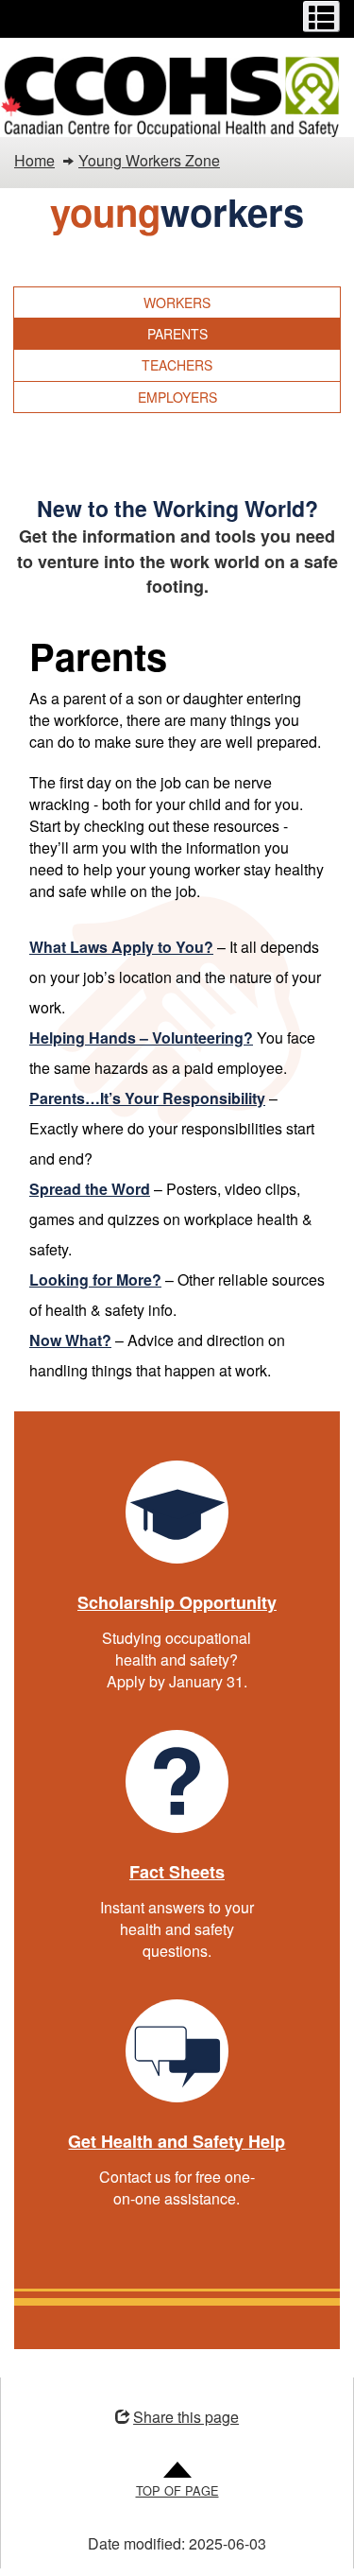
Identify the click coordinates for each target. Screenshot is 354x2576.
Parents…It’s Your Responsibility (147, 1098)
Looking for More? (95, 1279)
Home (34, 160)
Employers (177, 397)
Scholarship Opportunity (177, 1602)
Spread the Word (90, 1189)
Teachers (177, 365)
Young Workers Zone (149, 160)
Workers (177, 303)
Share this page (186, 2417)
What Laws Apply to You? (121, 947)
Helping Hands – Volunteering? (141, 1037)
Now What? (70, 1340)
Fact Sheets (177, 1872)
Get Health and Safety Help (177, 2141)
